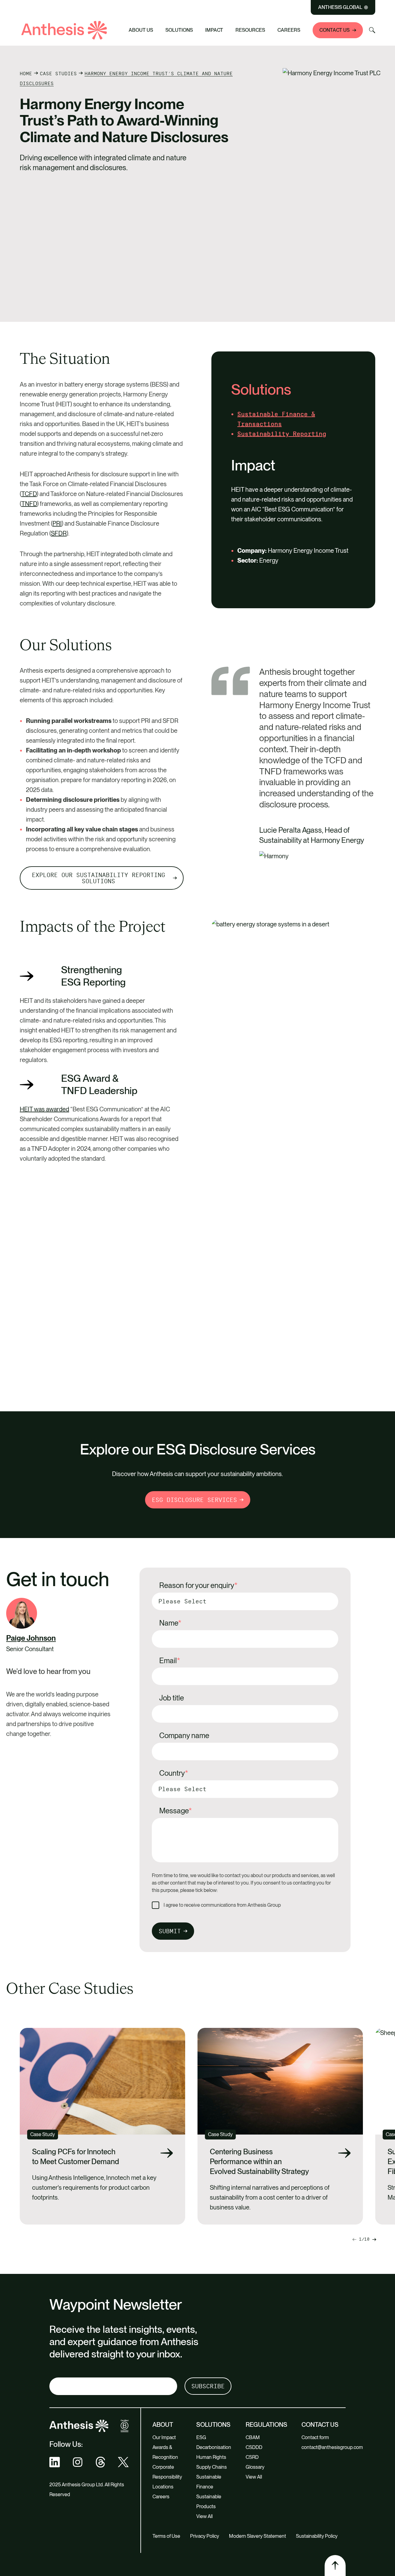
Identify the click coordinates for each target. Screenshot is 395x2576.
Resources (250, 30)
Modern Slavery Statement (258, 2536)
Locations (163, 2487)
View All (204, 2516)
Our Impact (164, 2437)
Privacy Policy (205, 2536)
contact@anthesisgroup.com (332, 2447)
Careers (289, 30)
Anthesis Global (340, 7)
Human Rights (211, 2457)
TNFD (29, 504)
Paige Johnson (31, 1638)
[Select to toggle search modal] (372, 30)
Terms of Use (166, 2536)
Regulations (266, 2425)
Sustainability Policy (317, 2536)
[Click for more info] (22, 1613)
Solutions (179, 30)
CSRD (252, 2457)
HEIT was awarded (44, 1109)
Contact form (315, 2437)
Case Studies (58, 74)
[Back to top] (335, 2566)
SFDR (59, 533)
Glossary (255, 2467)
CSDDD (254, 2447)
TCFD (29, 494)
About (163, 2425)
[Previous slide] (374, 2240)
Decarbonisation (214, 2447)
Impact (214, 30)
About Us (141, 30)
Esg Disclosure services (194, 1500)
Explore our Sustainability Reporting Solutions (98, 878)
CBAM (253, 2437)
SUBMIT (170, 1931)
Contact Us (335, 30)
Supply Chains (212, 2467)
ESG (201, 2437)
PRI (57, 523)
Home (26, 74)
